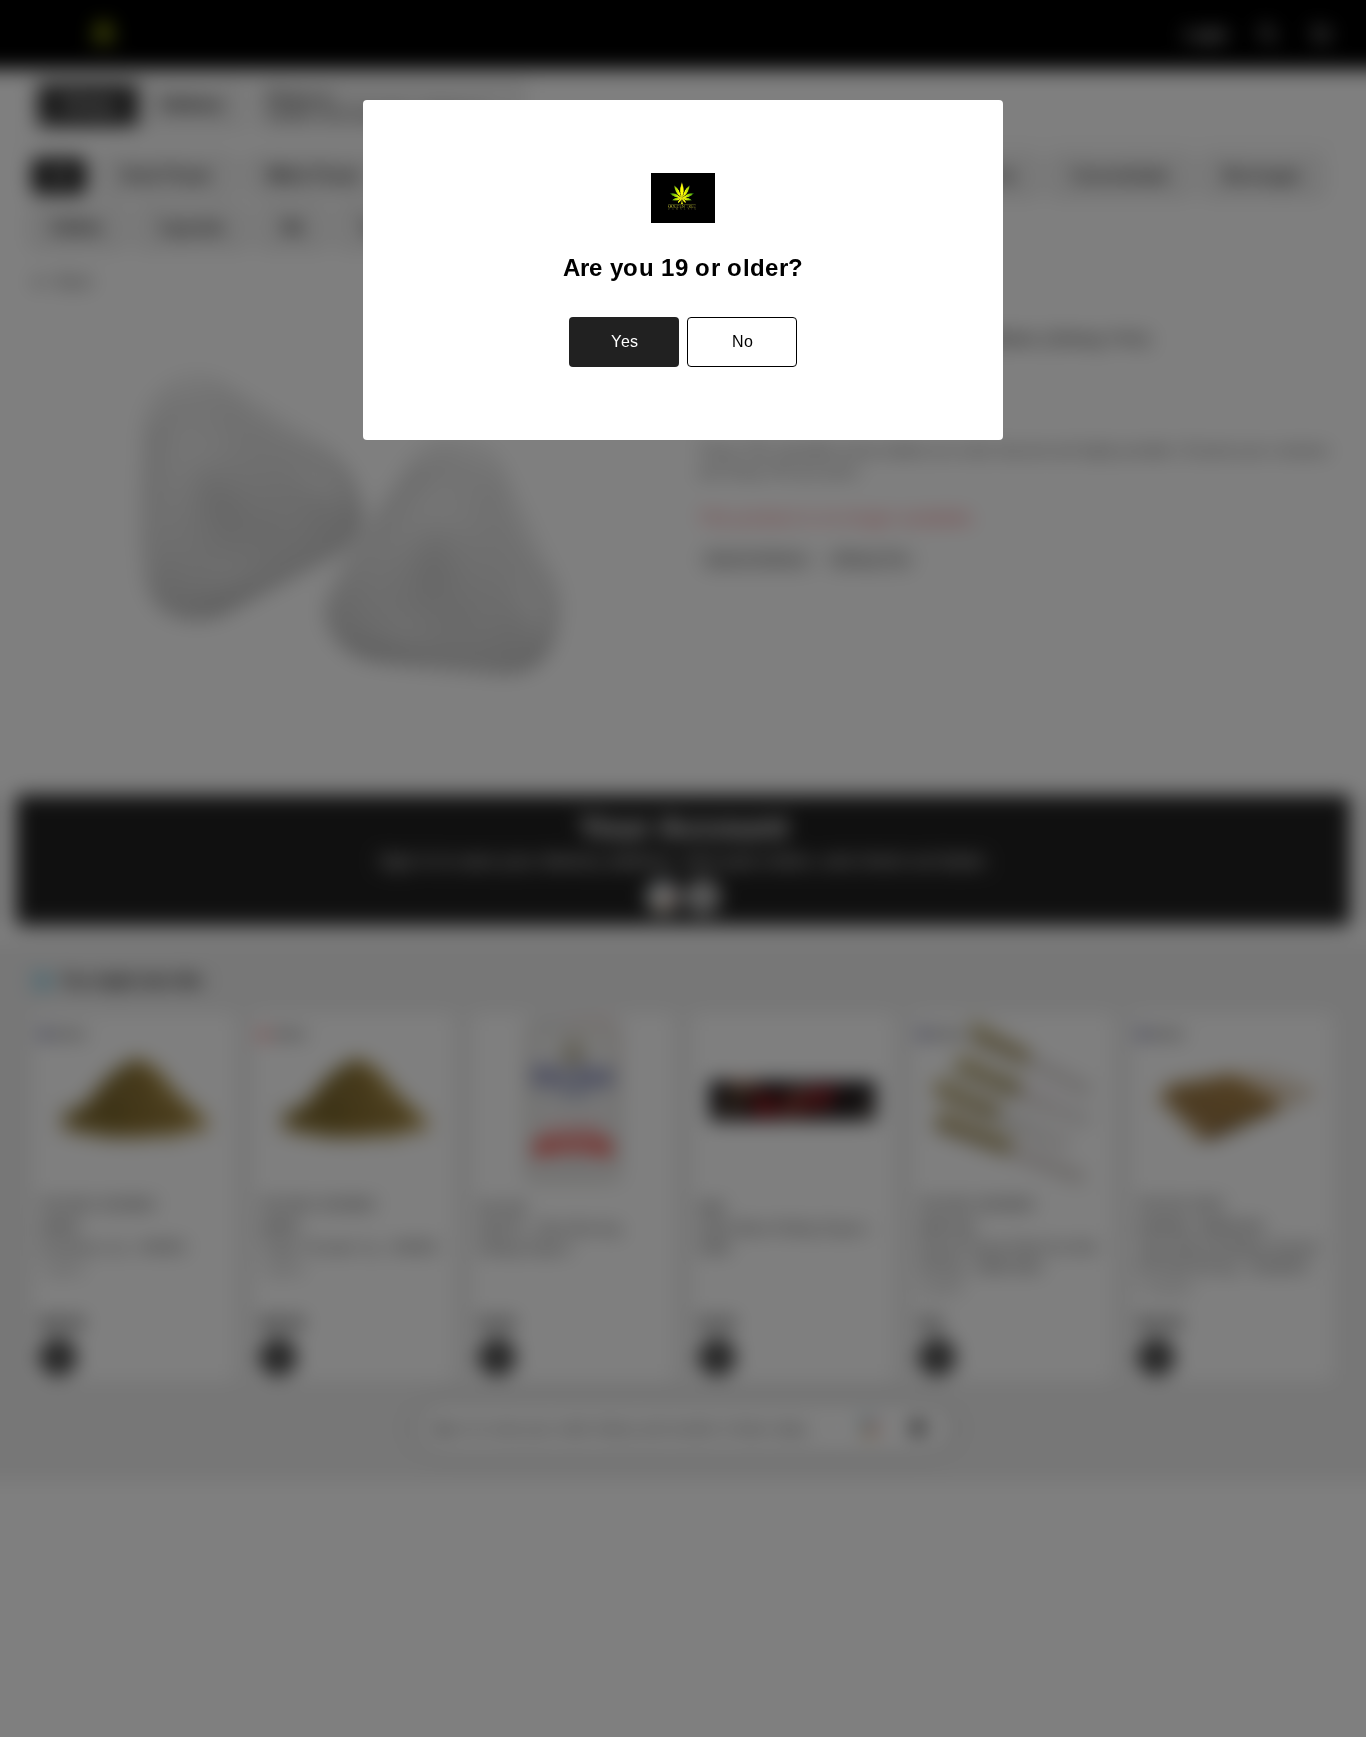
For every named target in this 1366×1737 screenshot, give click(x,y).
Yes (624, 341)
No (742, 341)
